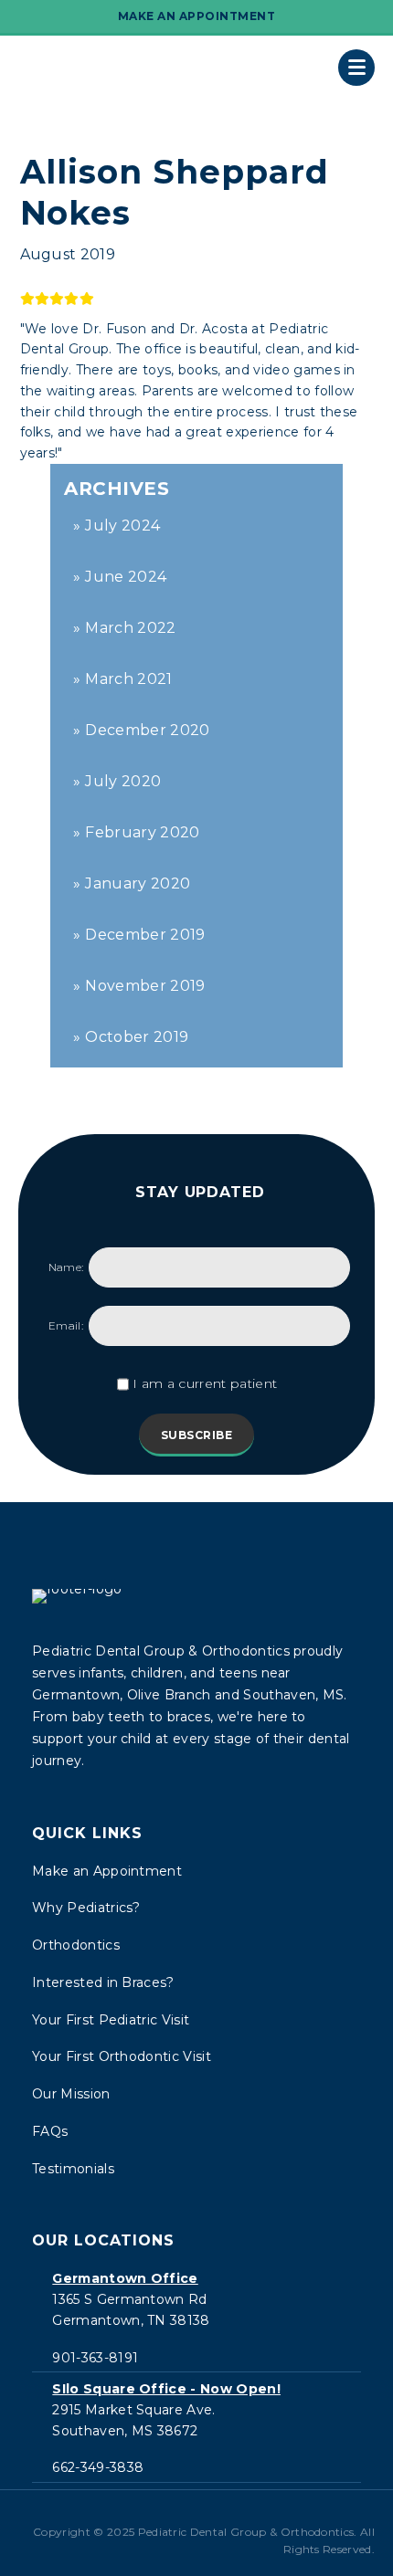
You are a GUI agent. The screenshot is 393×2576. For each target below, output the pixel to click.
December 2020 (147, 730)
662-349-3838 (98, 2467)
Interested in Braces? (103, 1982)
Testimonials (73, 2169)
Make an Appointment (107, 1871)
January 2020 (138, 883)
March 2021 (128, 679)
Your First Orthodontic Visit (122, 2056)
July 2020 (123, 781)
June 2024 (126, 577)
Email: (66, 1325)
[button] (167, 2514)
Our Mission (71, 2094)
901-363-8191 (95, 2358)
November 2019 (145, 986)
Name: (66, 1267)
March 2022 (130, 628)
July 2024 (122, 526)
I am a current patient (205, 1383)
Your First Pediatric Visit (111, 2020)
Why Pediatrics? (86, 1908)
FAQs (50, 2131)
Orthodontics (76, 1945)
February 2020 (142, 832)
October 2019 (137, 1037)
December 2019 (145, 935)
